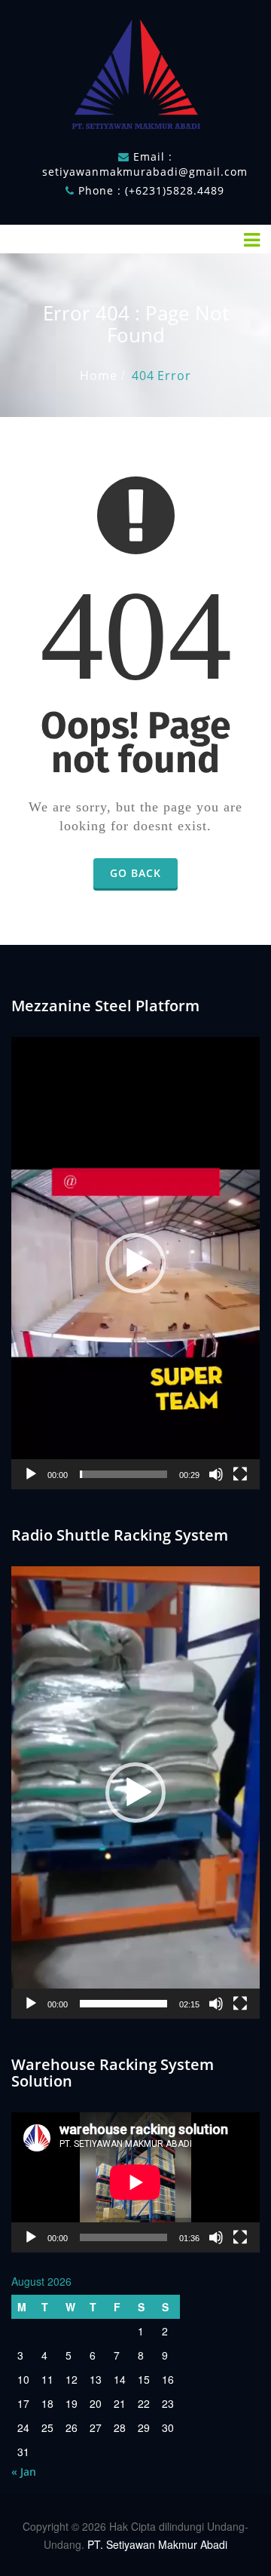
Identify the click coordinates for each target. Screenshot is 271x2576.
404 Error (161, 376)
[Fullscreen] (240, 1474)
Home (98, 376)
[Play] (31, 1474)
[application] (135, 1263)
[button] (135, 1263)
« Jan (24, 2472)
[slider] (123, 1474)
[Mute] (216, 1474)
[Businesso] (135, 71)
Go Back (135, 873)
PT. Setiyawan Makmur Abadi (157, 2544)
